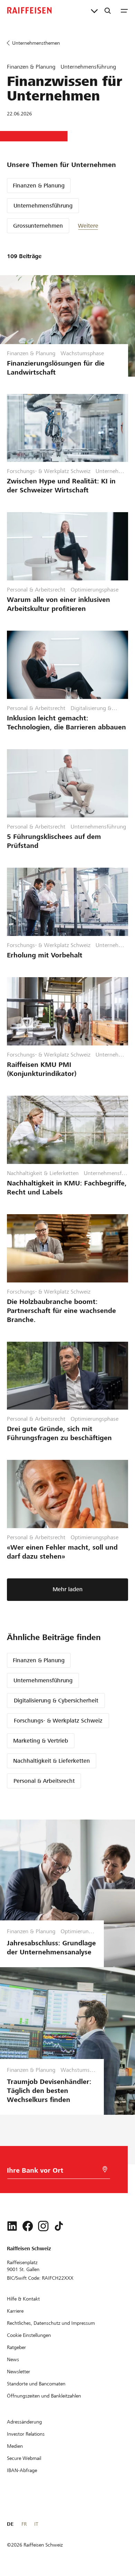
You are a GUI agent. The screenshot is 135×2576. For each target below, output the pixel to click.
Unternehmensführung (43, 206)
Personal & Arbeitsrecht (44, 1781)
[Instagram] (43, 2226)
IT (36, 2524)
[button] (99, 226)
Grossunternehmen (38, 226)
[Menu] (124, 10)
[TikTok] (59, 2226)
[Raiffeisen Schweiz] (29, 10)
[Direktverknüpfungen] (94, 10)
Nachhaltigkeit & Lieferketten (52, 1761)
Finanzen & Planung (39, 186)
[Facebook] (28, 2226)
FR (24, 2524)
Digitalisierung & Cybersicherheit (56, 1701)
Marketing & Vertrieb (41, 1741)
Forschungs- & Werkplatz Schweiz (58, 1721)
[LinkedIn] (12, 2226)
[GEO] (105, 2169)
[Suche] (108, 10)
